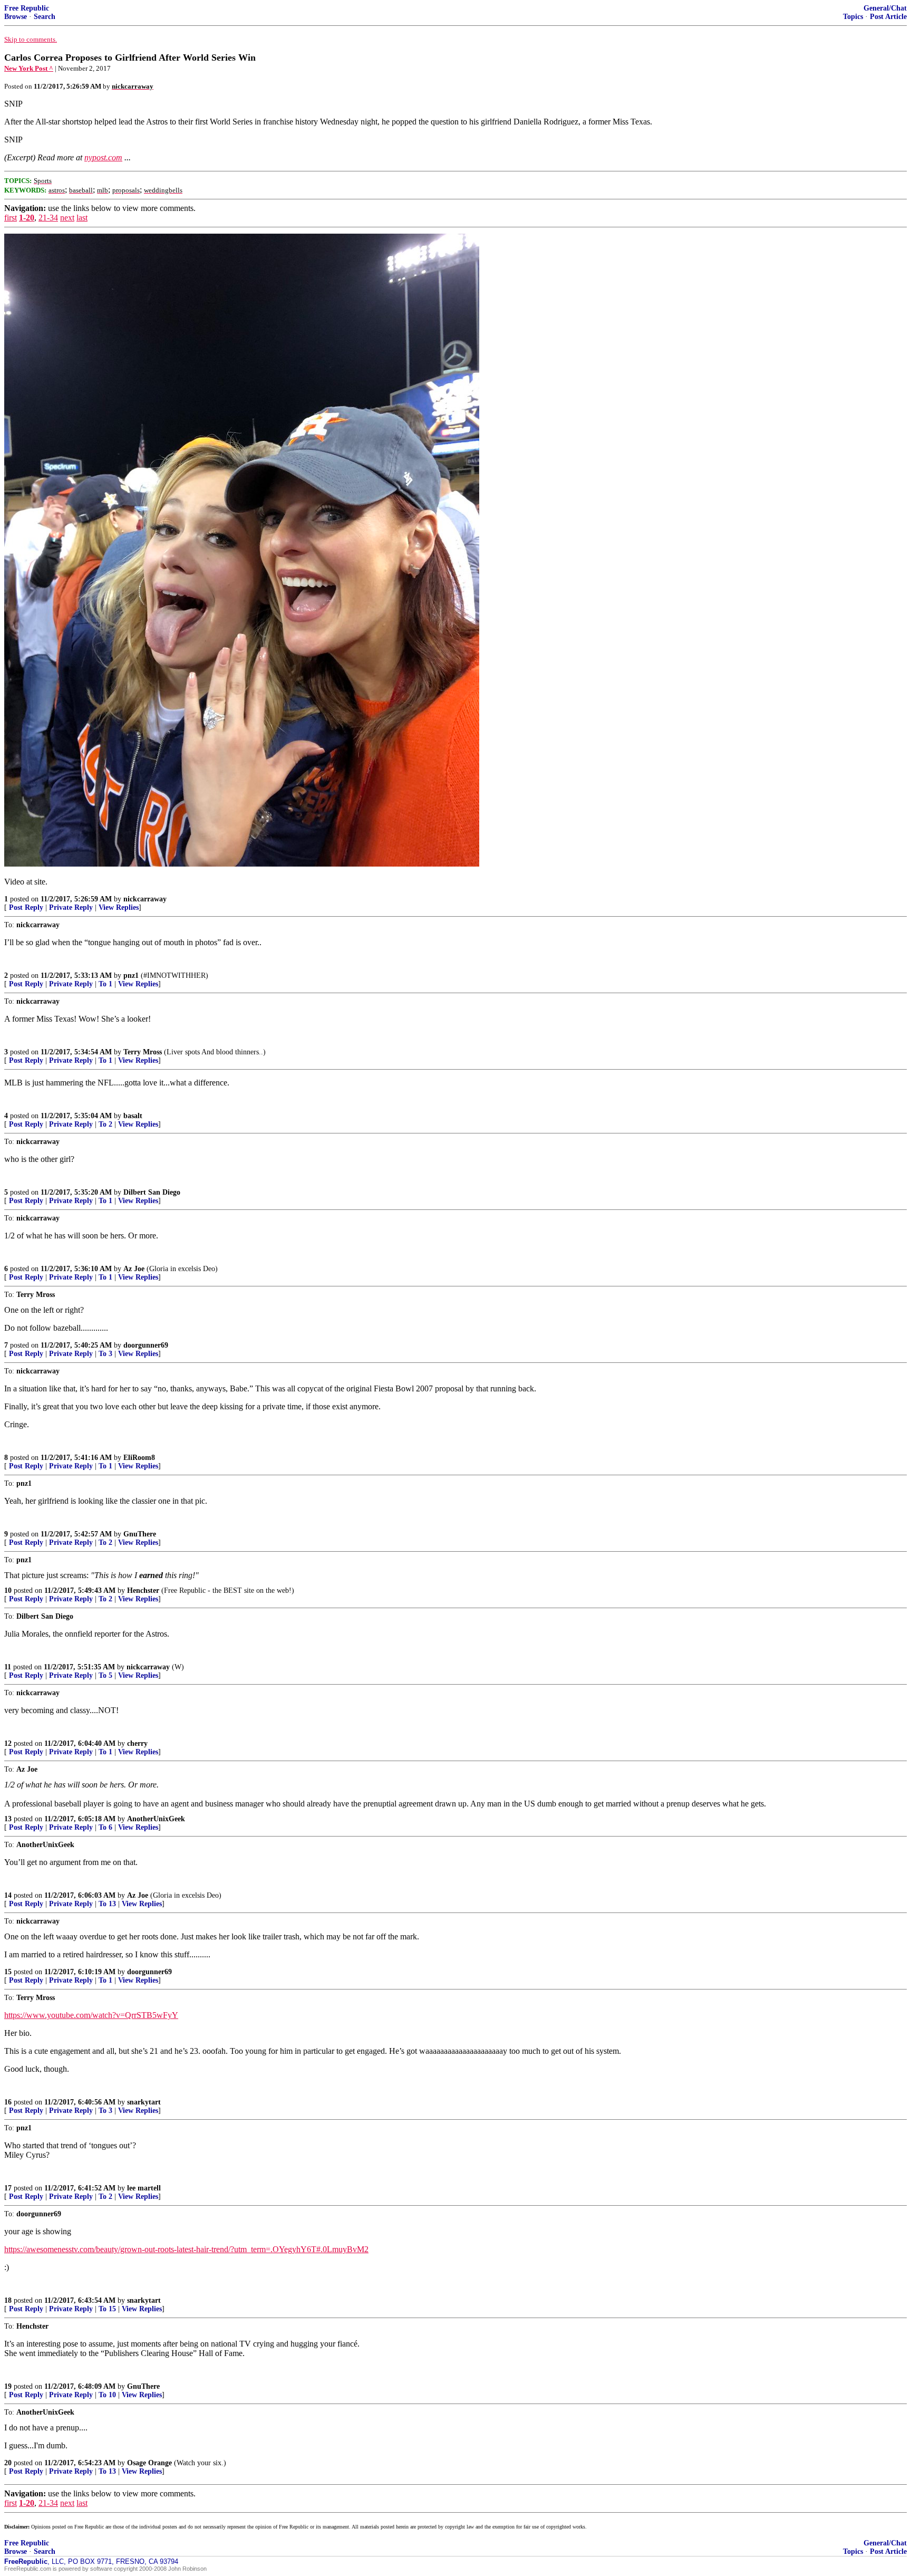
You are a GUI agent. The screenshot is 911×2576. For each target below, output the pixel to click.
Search (45, 17)
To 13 (107, 1904)
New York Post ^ (29, 68)
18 (8, 2300)
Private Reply (71, 907)
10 (8, 1590)
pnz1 (131, 975)
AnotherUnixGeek (156, 1819)
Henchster (143, 1590)
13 (8, 1819)
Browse (16, 17)
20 (8, 2463)
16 (8, 2102)
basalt (133, 1116)
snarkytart (144, 2102)
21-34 (48, 218)
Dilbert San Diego (152, 1192)
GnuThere (140, 1534)
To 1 (105, 984)
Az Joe (134, 1269)
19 (8, 2386)
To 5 (105, 1675)
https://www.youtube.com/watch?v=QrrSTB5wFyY (91, 2015)
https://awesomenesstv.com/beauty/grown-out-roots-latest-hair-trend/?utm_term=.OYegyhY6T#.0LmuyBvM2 (186, 2249)
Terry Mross (143, 1052)
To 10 (107, 2395)
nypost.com (103, 157)
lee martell (144, 2188)
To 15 (107, 2309)
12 (8, 1743)
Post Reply (26, 907)
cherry (137, 1743)
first (11, 218)
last (82, 218)
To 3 (105, 1354)
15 (8, 1972)
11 (8, 1667)
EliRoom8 (139, 1458)
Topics (853, 17)
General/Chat (885, 8)
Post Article (888, 17)
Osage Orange (149, 2463)
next (67, 218)
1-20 (27, 218)
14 (8, 1895)
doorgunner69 (146, 1345)
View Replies (119, 907)
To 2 (105, 1124)
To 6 (105, 1827)
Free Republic (27, 8)
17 (8, 2188)
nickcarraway (145, 899)
